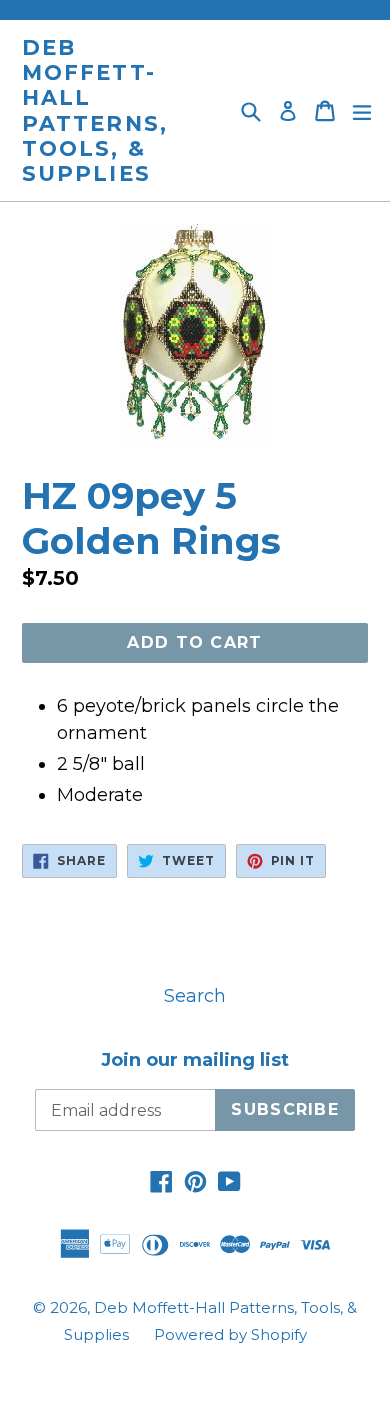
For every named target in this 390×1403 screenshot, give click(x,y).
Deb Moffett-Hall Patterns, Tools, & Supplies (95, 110)
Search (195, 996)
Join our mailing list (195, 1060)
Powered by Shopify (230, 1334)
